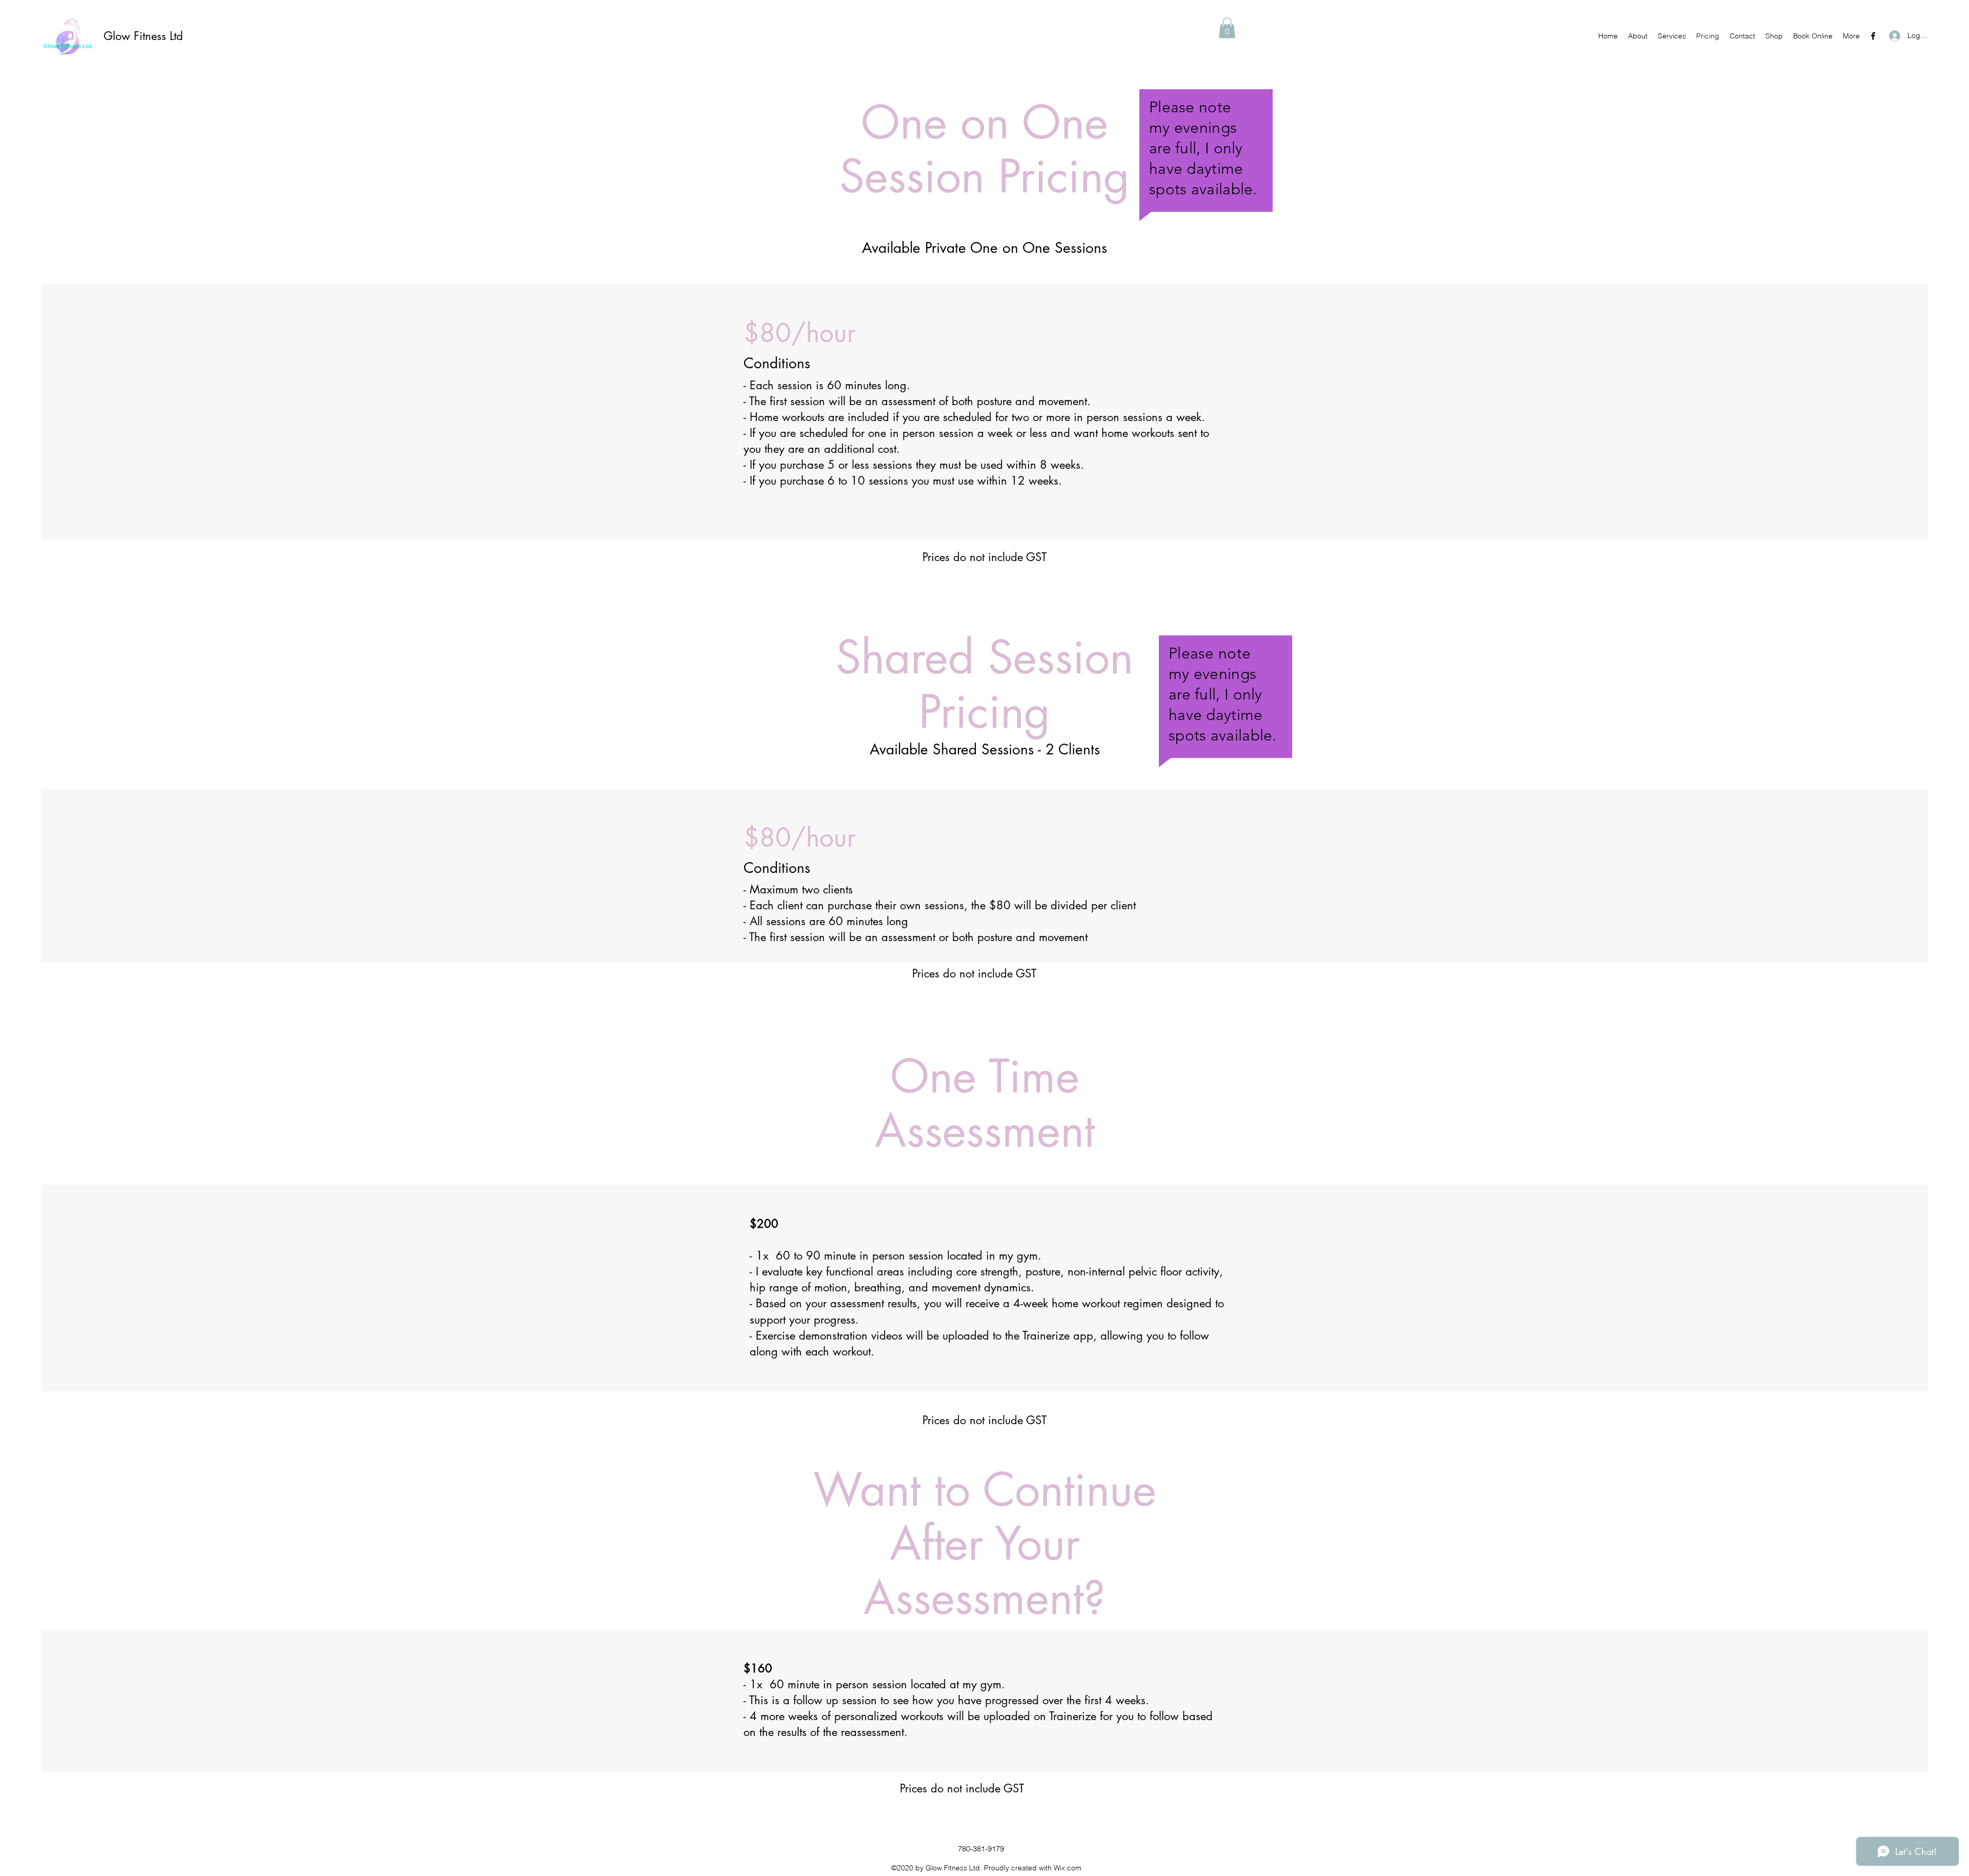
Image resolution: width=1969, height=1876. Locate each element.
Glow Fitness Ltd (143, 36)
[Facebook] (1873, 36)
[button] (1227, 28)
